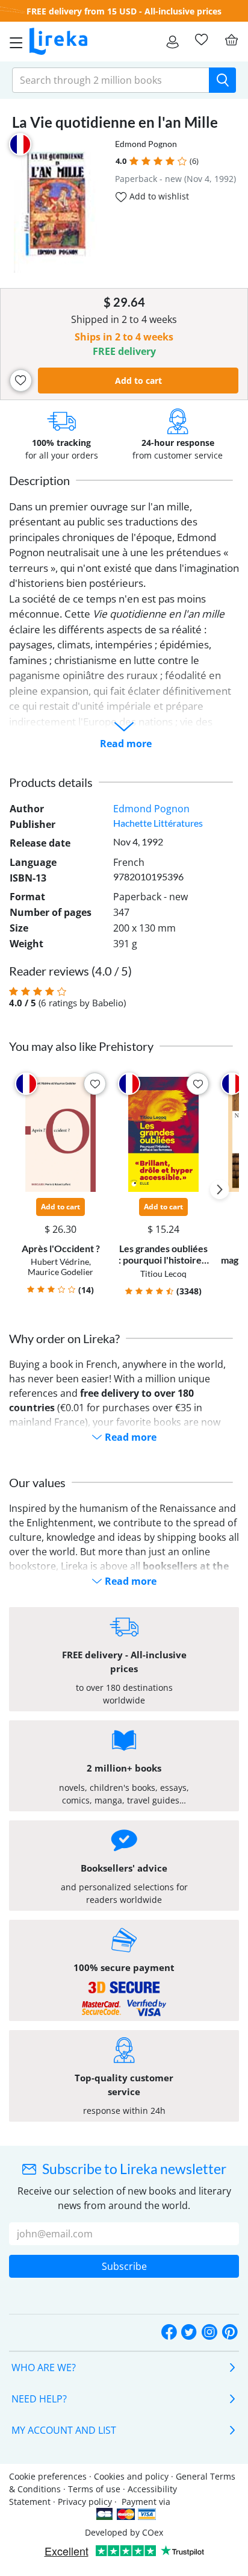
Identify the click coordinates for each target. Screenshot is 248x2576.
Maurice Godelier (60, 1272)
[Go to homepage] (58, 42)
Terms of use (94, 2489)
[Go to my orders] (172, 42)
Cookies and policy (131, 2476)
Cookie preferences (48, 2476)
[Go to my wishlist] (201, 40)
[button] (134, 161)
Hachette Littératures (158, 823)
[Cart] (231, 40)
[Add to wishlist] (21, 381)
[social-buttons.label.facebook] (169, 2333)
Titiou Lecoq (163, 1274)
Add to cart (138, 381)
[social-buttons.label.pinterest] (230, 2333)
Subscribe (124, 2266)
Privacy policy (85, 2502)
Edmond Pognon (146, 144)
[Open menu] (13, 42)
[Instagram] (209, 2333)
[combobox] (111, 80)
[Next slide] (220, 1189)
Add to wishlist (158, 196)
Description (39, 480)
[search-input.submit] (222, 80)
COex (153, 2532)
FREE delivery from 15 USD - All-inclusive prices (124, 11)
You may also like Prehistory (81, 1046)
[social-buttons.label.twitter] (189, 2333)
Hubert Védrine (60, 1261)
